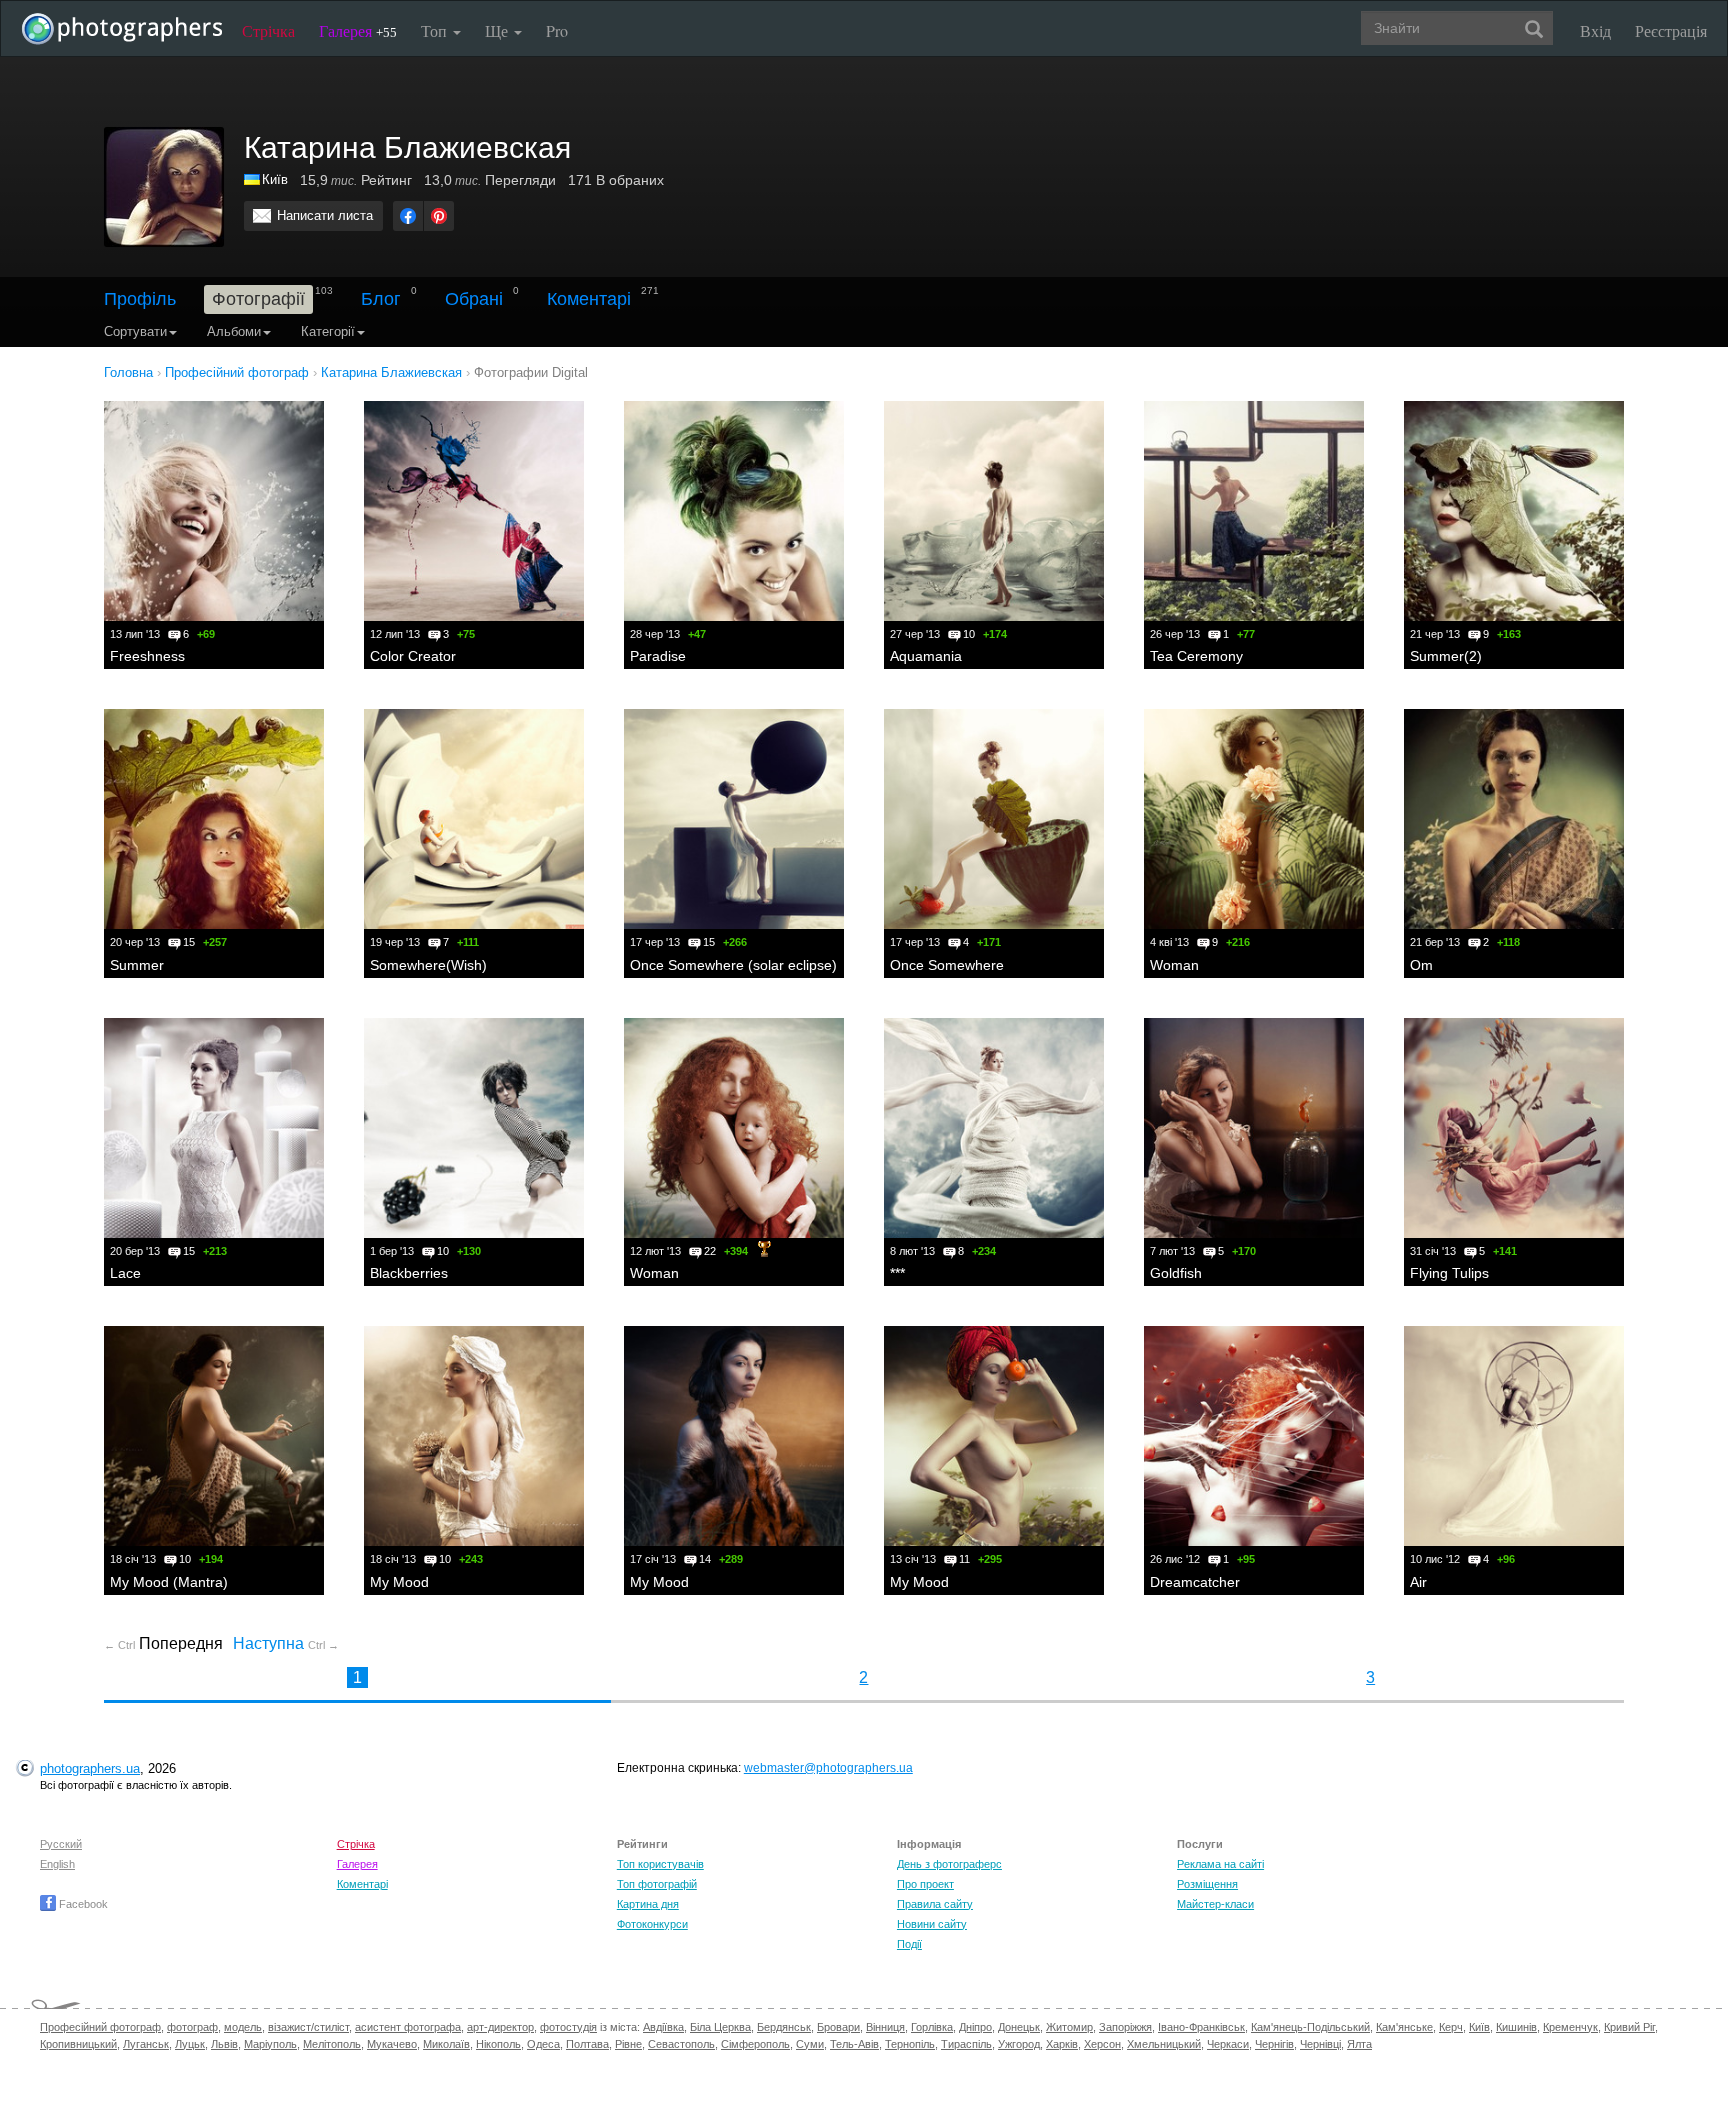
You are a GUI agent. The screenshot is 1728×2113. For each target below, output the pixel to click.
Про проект (925, 1884)
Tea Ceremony (1196, 656)
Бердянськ (784, 2027)
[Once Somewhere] (994, 819)
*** (897, 1273)
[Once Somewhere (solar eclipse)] (734, 819)
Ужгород (1019, 2044)
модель (243, 2027)
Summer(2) (1446, 656)
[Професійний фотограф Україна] (253, 179)
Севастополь (681, 2044)
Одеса (543, 2044)
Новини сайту (932, 1924)
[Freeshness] (214, 511)
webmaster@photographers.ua (828, 1768)
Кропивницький (78, 2044)
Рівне (628, 2044)
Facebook (82, 1904)
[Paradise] (734, 511)
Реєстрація (1671, 30)
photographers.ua (90, 1768)
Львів (224, 2044)
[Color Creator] (474, 511)
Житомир (1069, 2027)
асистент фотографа (408, 2027)
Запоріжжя (1125, 2027)
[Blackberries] (474, 1128)
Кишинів (1516, 2027)
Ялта (1359, 2044)
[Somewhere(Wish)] (474, 819)
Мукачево (392, 2044)
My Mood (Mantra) (169, 1582)
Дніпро (975, 2027)
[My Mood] (474, 1436)
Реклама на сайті (1220, 1864)
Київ (275, 179)
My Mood (399, 1582)
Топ (436, 30)
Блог (381, 299)
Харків (1062, 2044)
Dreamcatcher (1195, 1582)
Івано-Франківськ (1201, 2027)
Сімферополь (755, 2044)
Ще (498, 30)
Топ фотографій (657, 1884)
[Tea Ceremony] (1254, 511)
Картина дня (648, 1904)
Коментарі (589, 299)
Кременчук (1570, 2027)
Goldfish (1176, 1273)
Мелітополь (332, 2044)
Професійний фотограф (100, 2027)
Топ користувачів (660, 1864)
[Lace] (214, 1128)
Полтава (587, 2044)
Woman (1174, 965)
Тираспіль (966, 2044)
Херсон (1102, 2044)
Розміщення (1207, 1884)
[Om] (1514, 819)
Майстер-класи (1215, 1904)
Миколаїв (446, 2044)
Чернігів (1274, 2044)
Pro (557, 30)
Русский (61, 1844)
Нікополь (498, 2044)
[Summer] (214, 819)
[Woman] (1254, 819)
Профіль (140, 299)
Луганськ (146, 2044)
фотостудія (568, 2027)
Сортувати (135, 331)
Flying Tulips (1449, 1273)
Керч (1451, 2027)
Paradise (658, 656)
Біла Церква (720, 2027)
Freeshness (147, 656)
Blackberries (409, 1273)
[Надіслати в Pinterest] (439, 216)
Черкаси (1228, 2044)
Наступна (286, 1643)
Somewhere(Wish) (428, 965)
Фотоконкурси (652, 1924)
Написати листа (325, 215)
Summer (137, 965)
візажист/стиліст (308, 2027)
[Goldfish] (1254, 1128)
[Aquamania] (994, 511)
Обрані (474, 299)
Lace (125, 1273)
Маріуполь (270, 2044)
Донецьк (1019, 2027)
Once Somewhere (947, 965)
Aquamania (926, 656)
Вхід (1595, 30)
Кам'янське (1404, 2027)
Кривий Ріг (1629, 2027)
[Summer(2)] (1514, 511)
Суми (810, 2044)
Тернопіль (910, 2044)
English (57, 1864)
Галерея (358, 30)
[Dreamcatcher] (1254, 1436)
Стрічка (268, 30)
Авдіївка (663, 2027)
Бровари (838, 2027)
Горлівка (932, 2027)
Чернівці (1320, 2044)
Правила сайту (935, 1904)
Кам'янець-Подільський (1310, 2027)
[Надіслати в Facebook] (408, 216)
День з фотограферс (949, 1864)
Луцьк (190, 2044)
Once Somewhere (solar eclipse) (733, 965)
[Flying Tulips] (1514, 1128)
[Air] (1514, 1436)
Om (1421, 965)
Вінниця (885, 2027)
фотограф (192, 2027)
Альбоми (234, 331)
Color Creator (413, 656)
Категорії (328, 331)
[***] (994, 1128)
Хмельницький (1164, 2044)
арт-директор (500, 2027)
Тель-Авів (854, 2044)
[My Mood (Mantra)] (214, 1436)
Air (1418, 1582)
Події (909, 1944)
